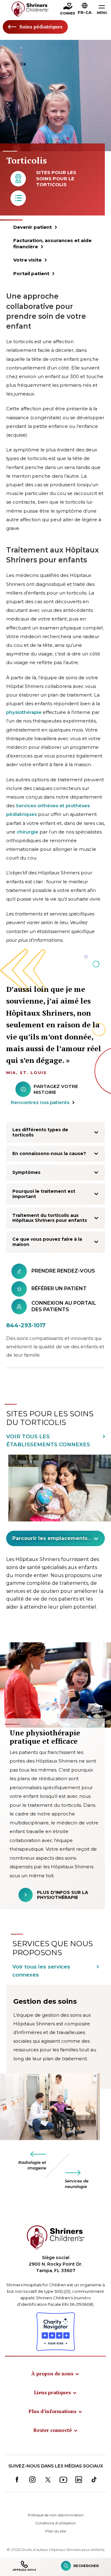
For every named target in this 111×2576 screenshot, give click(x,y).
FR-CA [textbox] (85, 12)
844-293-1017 (26, 1325)
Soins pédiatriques (41, 27)
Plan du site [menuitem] (56, 2531)
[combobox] (55, 1538)
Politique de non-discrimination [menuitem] (56, 2515)
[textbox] (52, 1538)
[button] (85, 10)
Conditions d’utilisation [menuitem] (55, 2523)
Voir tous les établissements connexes (48, 1440)
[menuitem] (55, 2373)
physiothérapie (24, 712)
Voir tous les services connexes (41, 1971)
